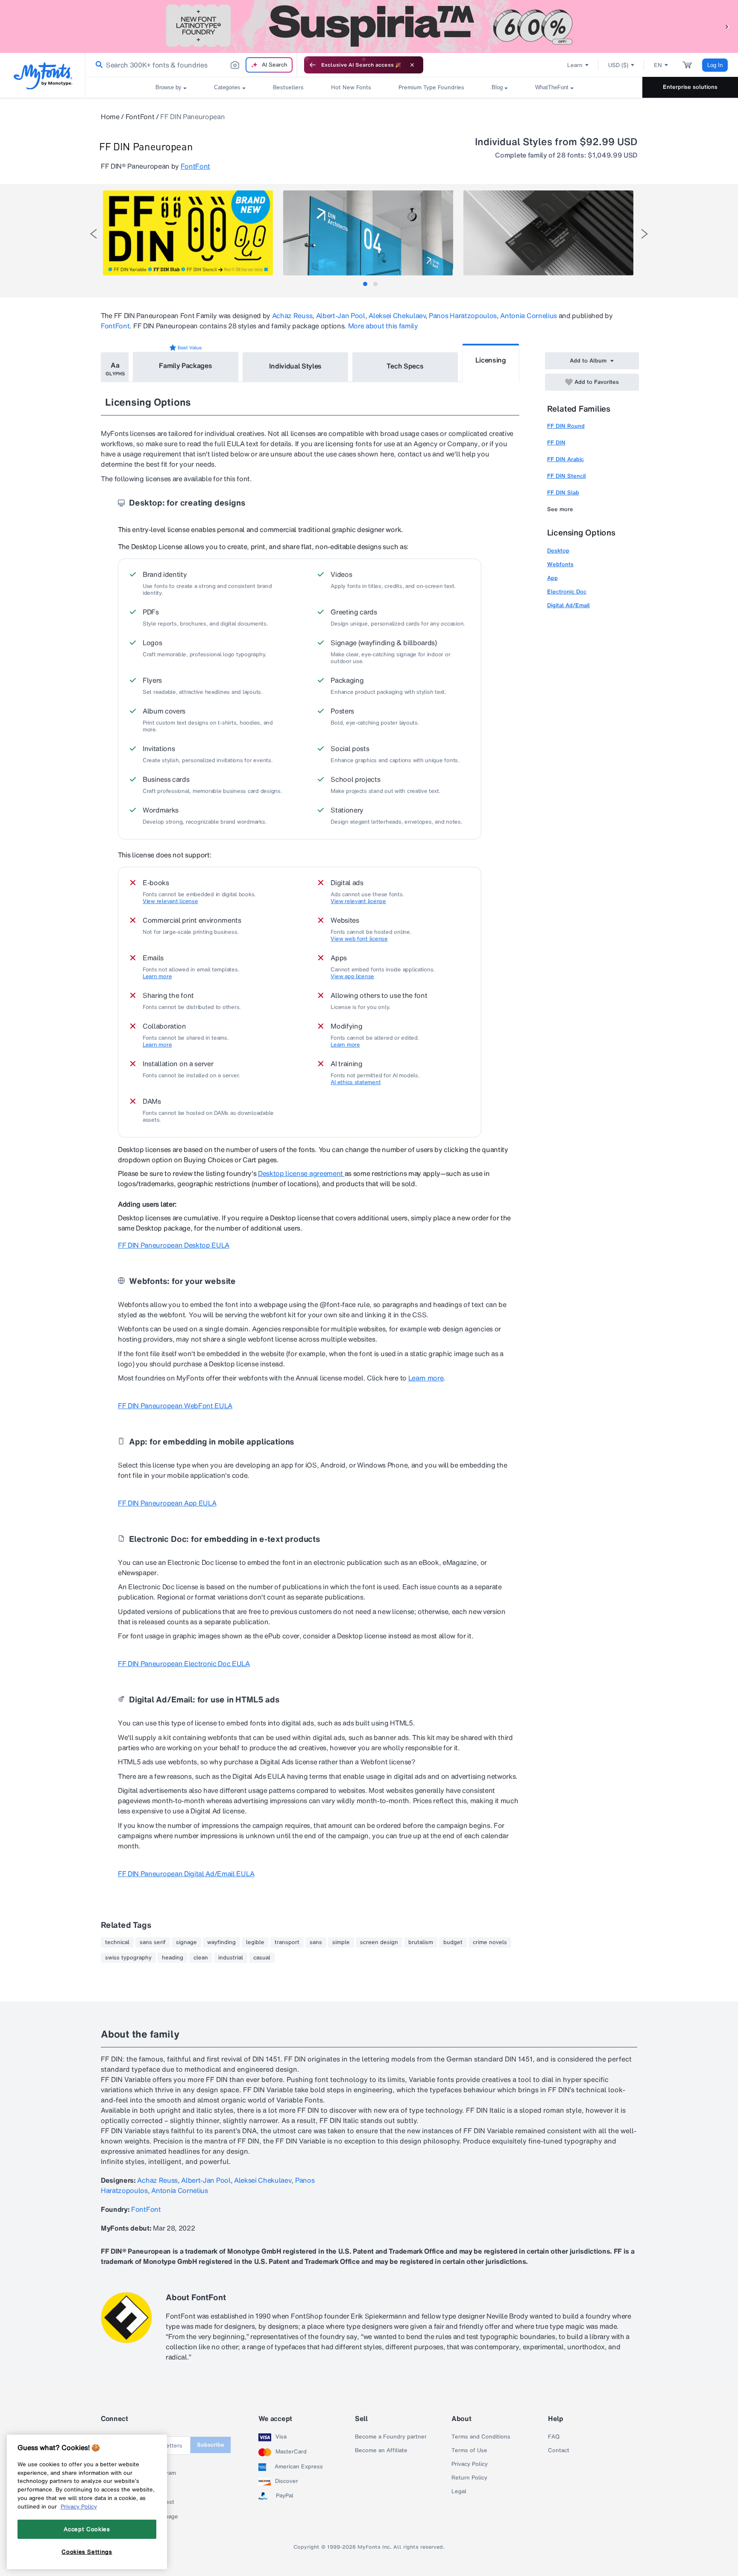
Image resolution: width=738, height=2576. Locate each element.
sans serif (153, 1942)
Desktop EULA (174, 1245)
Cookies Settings (87, 2552)
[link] (97, 65)
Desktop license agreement (301, 1173)
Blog (497, 87)
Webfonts (560, 564)
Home (110, 117)
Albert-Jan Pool (341, 316)
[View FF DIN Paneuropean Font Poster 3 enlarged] (548, 233)
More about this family (383, 326)
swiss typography (128, 1958)
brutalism (421, 1942)
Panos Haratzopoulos (463, 316)
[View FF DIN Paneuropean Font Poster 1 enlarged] (188, 233)
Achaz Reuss (292, 316)
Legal (459, 2491)
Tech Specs (405, 366)
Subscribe (211, 2445)
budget (453, 1942)
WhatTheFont (552, 87)
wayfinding (221, 1942)
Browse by (168, 87)
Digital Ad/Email (568, 605)
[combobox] (191, 65)
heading (173, 1958)
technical (117, 1942)
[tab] (365, 284)
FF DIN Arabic (565, 459)
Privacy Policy (470, 2464)
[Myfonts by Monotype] (43, 76)
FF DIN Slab (563, 493)
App (552, 578)
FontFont (140, 117)
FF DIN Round (566, 426)
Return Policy (469, 2478)
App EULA (167, 1503)
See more (560, 509)
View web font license (359, 939)
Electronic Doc (567, 592)
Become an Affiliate (381, 2450)
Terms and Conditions (481, 2437)
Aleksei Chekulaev (397, 316)
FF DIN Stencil (567, 476)
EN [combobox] (658, 65)
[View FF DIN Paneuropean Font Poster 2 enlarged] (368, 233)
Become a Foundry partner (391, 2437)
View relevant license (170, 901)
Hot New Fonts (351, 87)
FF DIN (556, 443)
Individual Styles (296, 366)
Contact (559, 2450)
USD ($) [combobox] (618, 65)
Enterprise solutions (690, 87)
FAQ (554, 2437)
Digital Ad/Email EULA (186, 1874)
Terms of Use (469, 2450)
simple (341, 1942)
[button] (727, 26)
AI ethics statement (356, 1082)
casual (262, 1958)
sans (316, 1942)
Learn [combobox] (575, 65)
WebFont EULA (175, 1406)
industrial (231, 1958)
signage (186, 1942)
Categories (227, 87)
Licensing (491, 360)
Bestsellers (288, 87)
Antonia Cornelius (529, 316)
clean (201, 1958)
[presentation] (94, 234)
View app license (352, 977)
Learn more (157, 977)
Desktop (558, 551)
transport (287, 1942)
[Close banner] (412, 65)
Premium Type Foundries (431, 87)
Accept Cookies (87, 2529)
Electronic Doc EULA (184, 1664)
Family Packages (185, 365)
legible (255, 1942)
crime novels (490, 1942)
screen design (379, 1942)
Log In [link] (715, 65)
